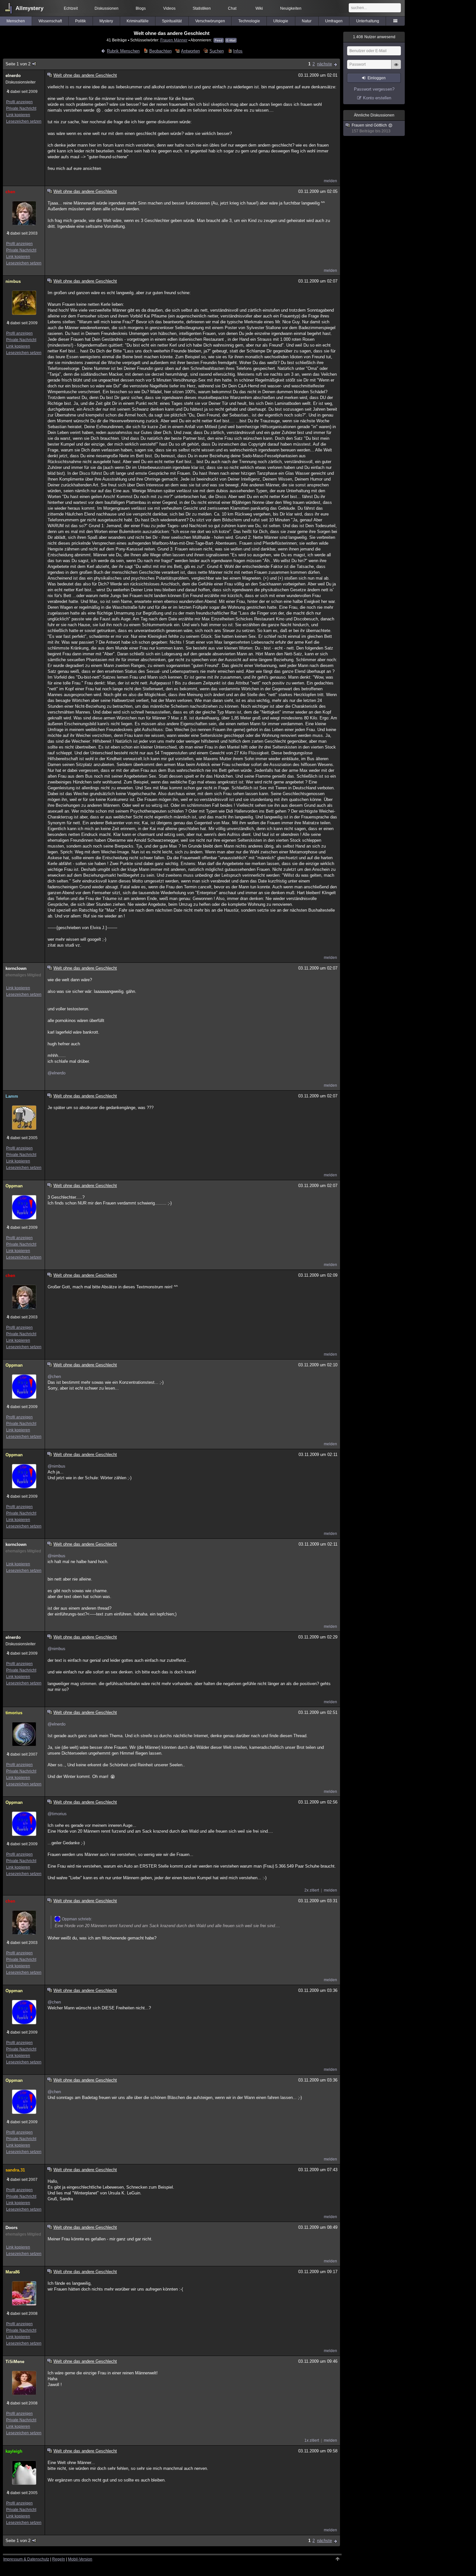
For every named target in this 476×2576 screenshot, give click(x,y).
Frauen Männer (174, 40)
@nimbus (57, 1466)
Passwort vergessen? (374, 89)
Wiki (259, 8)
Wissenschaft (50, 21)
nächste (324, 64)
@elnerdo (57, 1073)
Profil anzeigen (19, 102)
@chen (54, 1377)
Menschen (16, 21)
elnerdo (13, 76)
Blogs (141, 8)
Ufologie (281, 21)
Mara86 (13, 2272)
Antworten (190, 51)
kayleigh (14, 2451)
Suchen (216, 51)
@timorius (57, 1814)
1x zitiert (312, 2440)
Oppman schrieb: (77, 1919)
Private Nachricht (21, 108)
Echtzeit (71, 8)
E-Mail (231, 40)
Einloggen (377, 78)
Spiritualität (172, 21)
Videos (169, 8)
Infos (238, 51)
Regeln (59, 2559)
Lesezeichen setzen (24, 121)
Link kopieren (18, 115)
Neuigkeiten (291, 8)
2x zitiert (312, 1890)
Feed (219, 40)
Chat (232, 8)
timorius (14, 1713)
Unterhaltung (368, 21)
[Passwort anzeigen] (396, 68)
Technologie (249, 21)
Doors (11, 2228)
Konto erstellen (377, 98)
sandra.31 (15, 2170)
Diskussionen (107, 8)
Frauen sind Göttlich (367, 128)
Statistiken (202, 8)
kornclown (16, 968)
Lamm (12, 1096)
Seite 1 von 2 (18, 64)
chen (10, 192)
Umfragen (334, 21)
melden (330, 181)
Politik (80, 21)
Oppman (14, 1186)
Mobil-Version (80, 2559)
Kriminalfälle (138, 21)
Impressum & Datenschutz (26, 2559)
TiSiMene (15, 2362)
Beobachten (160, 51)
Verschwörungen (210, 21)
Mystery (106, 21)
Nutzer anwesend (374, 37)
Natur (307, 21)
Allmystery (29, 8)
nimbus (13, 281)
